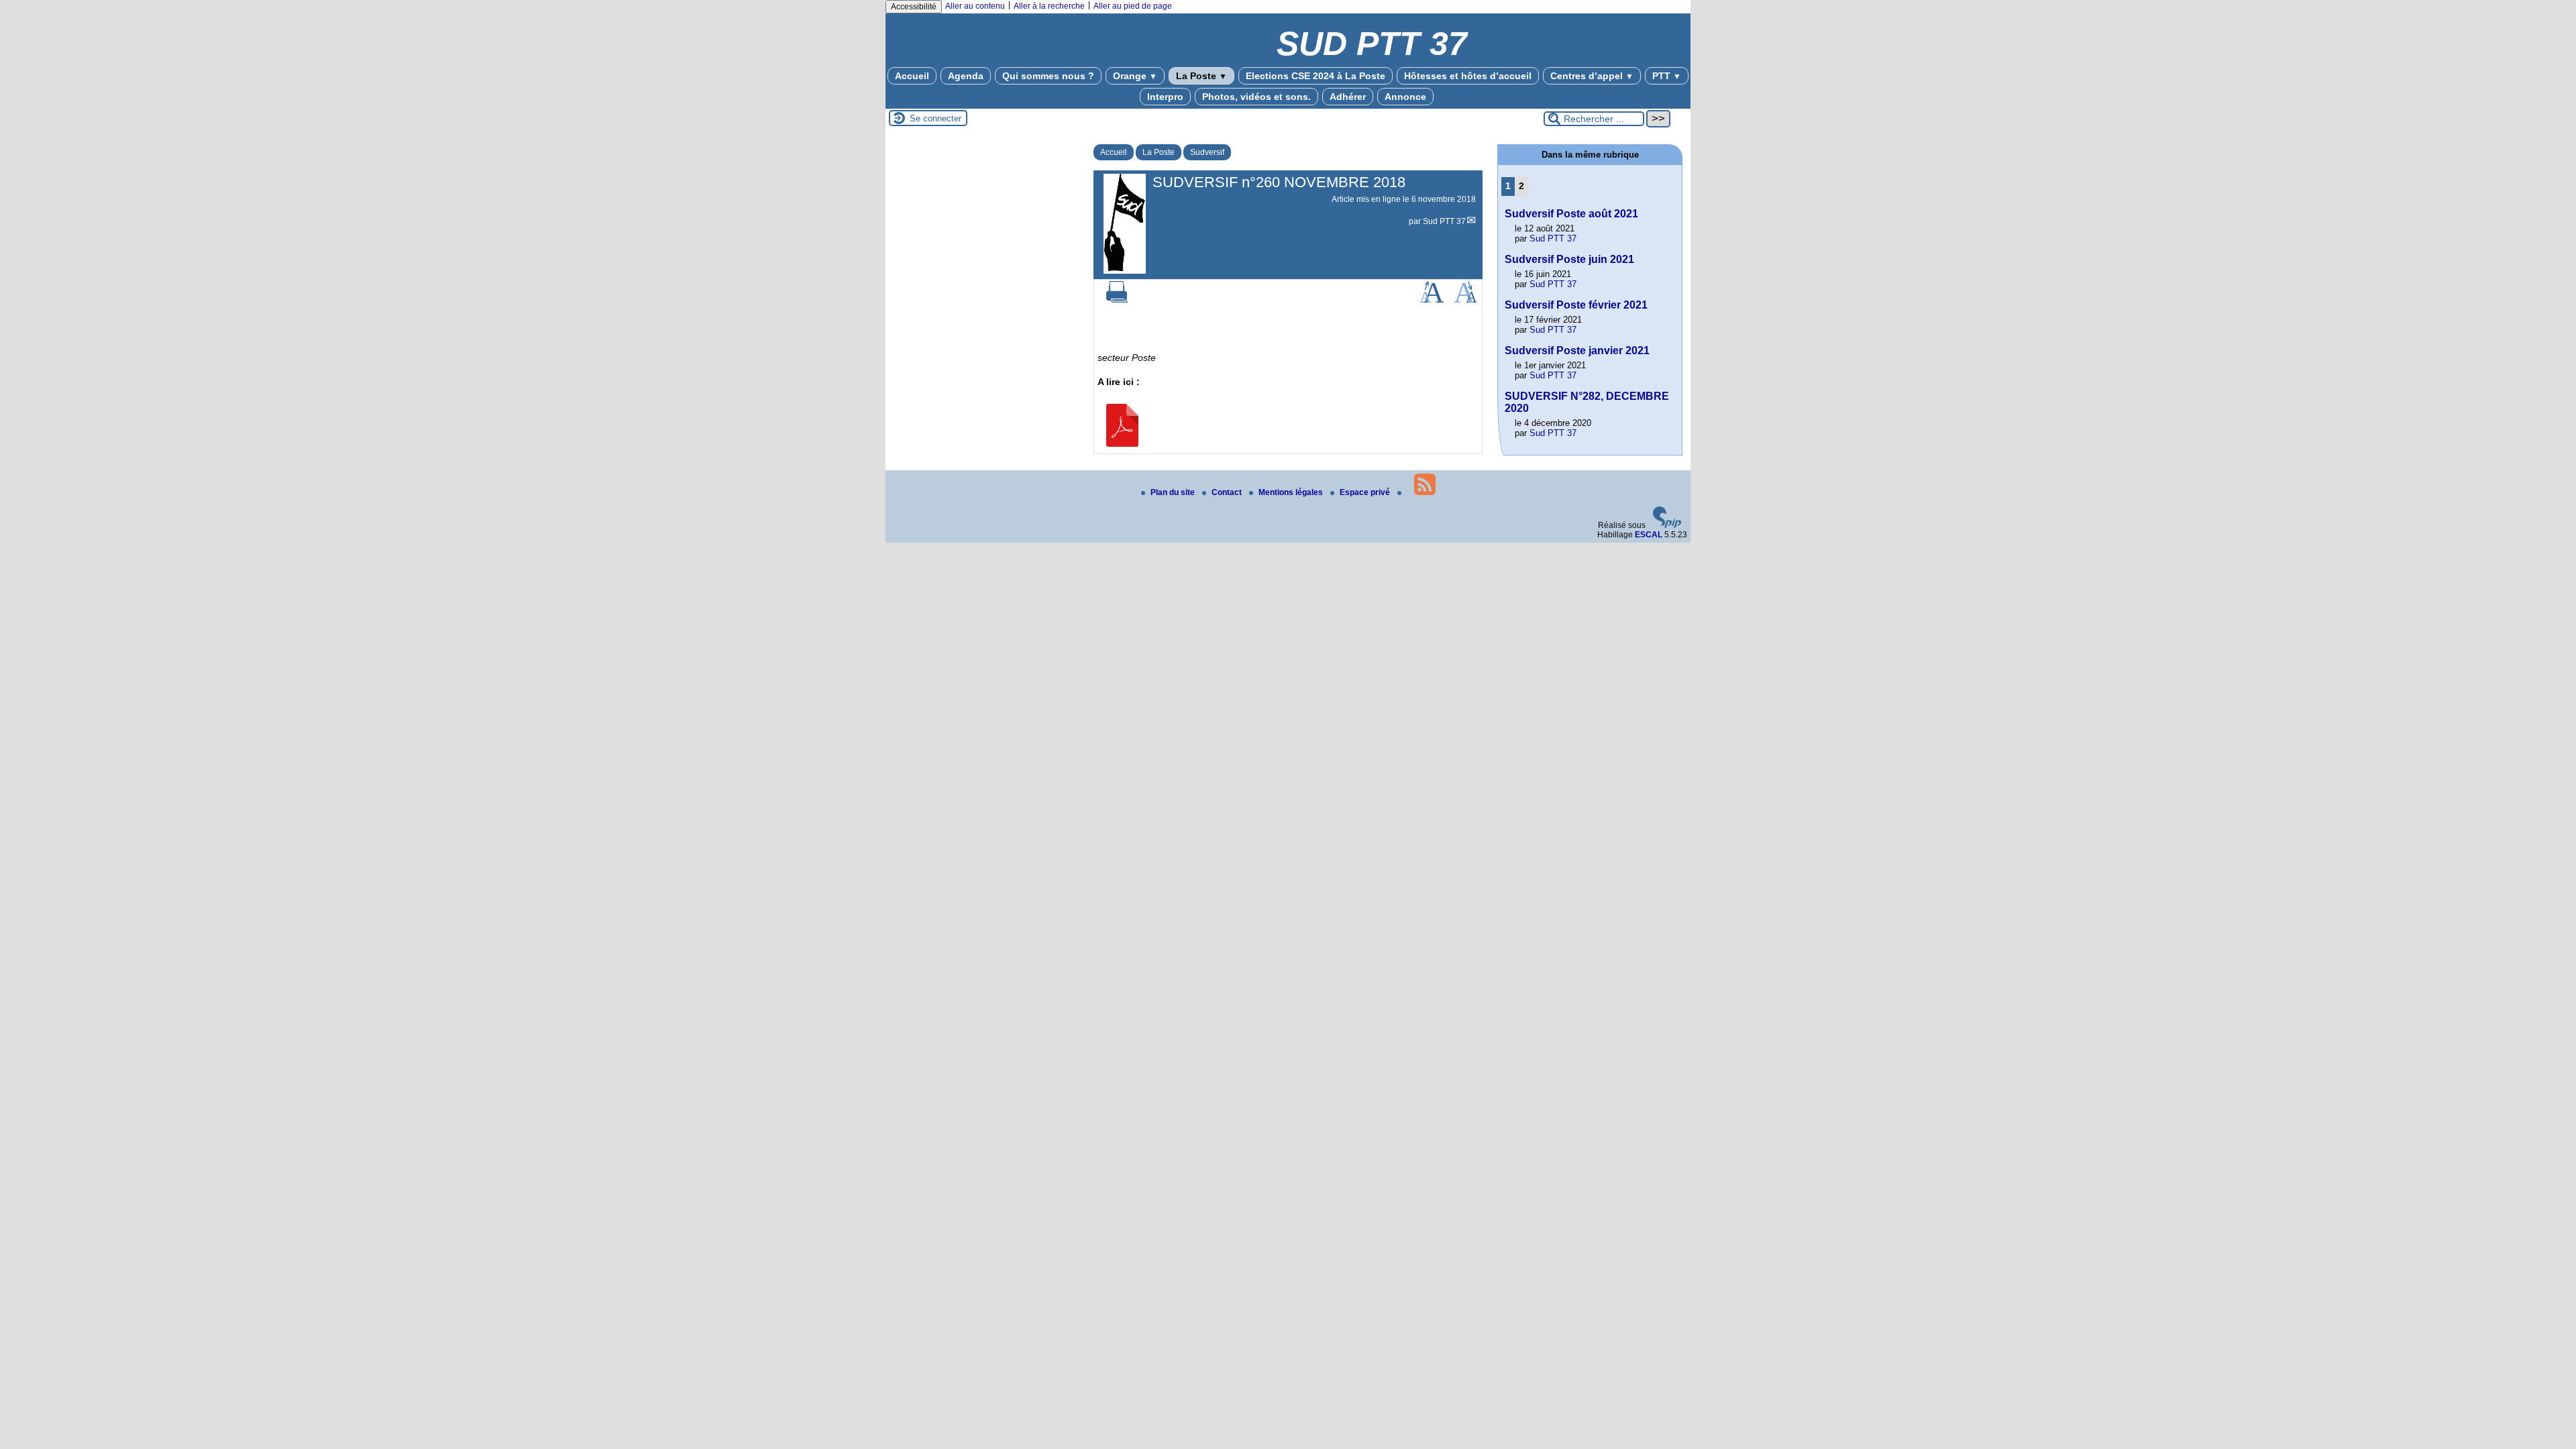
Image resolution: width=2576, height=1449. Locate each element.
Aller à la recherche (1049, 6)
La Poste (1201, 76)
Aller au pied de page (1133, 6)
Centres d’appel (1592, 76)
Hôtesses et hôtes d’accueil (1468, 76)
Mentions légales (1292, 492)
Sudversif (1207, 152)
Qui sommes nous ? (1048, 76)
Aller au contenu (975, 6)
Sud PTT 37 (1444, 221)
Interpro (1165, 97)
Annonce (1405, 97)
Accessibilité (914, 7)
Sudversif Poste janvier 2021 (1577, 351)
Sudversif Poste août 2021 (1571, 214)
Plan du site (1174, 492)
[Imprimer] (1117, 300)
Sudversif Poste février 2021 (1576, 305)
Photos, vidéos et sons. (1256, 97)
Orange (1135, 76)
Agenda (966, 76)
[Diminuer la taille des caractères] (1465, 300)
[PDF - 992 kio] (1122, 443)
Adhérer (1348, 97)
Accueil (912, 76)
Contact (1228, 492)
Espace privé (1366, 492)
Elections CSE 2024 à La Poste (1316, 76)
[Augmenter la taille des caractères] (1432, 300)
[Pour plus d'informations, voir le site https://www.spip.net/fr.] (1667, 525)
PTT (1667, 76)
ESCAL (1649, 535)
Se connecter (935, 118)
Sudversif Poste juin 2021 (1569, 259)
